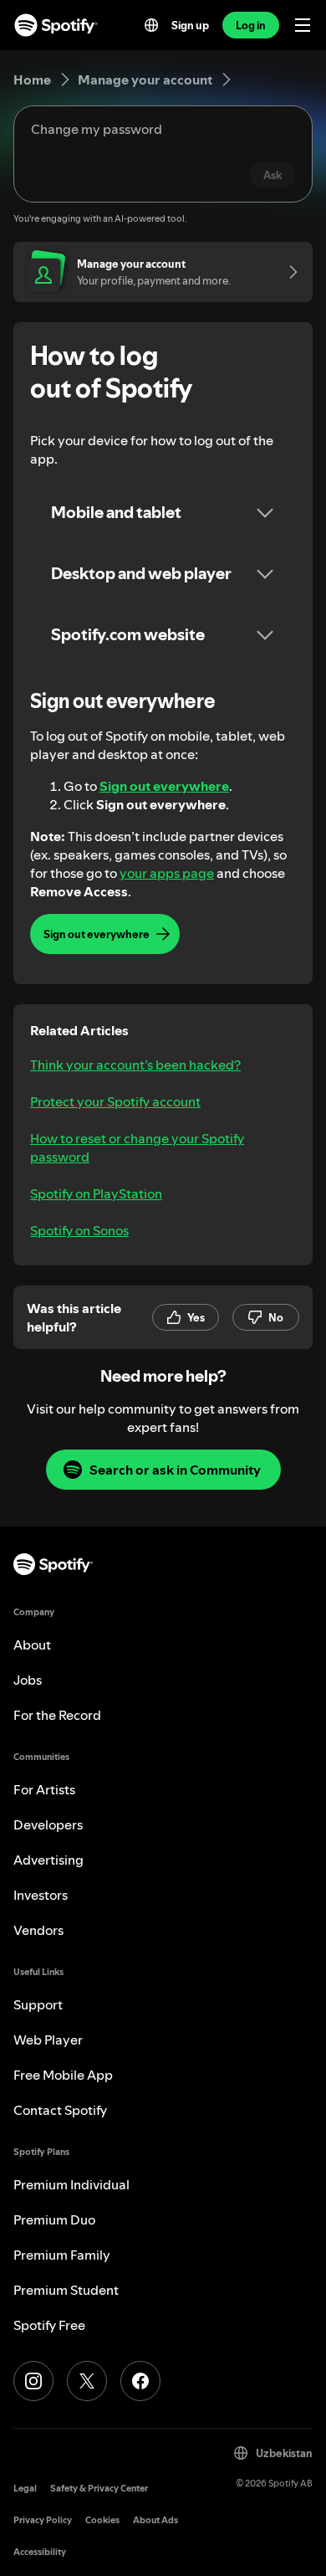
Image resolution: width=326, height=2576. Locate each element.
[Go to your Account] (288, 272)
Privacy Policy (43, 2520)
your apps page (167, 873)
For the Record (57, 1715)
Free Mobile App (63, 2075)
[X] (87, 2381)
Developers (48, 1824)
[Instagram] (33, 2381)
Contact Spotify (60, 2110)
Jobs (28, 1680)
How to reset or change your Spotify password (137, 1147)
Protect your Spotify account (115, 1101)
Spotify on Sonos (79, 1230)
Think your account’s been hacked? (135, 1065)
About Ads (155, 2520)
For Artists (44, 1789)
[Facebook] (140, 2381)
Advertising (48, 1860)
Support (38, 2004)
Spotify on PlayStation (96, 1193)
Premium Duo (54, 2219)
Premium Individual (71, 2184)
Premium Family (62, 2255)
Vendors (38, 1930)
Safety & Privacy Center (99, 2489)
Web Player (48, 2040)
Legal (25, 2489)
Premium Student (66, 2290)
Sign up (190, 25)
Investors (41, 1895)
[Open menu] (303, 25)
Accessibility (40, 2552)
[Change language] (151, 25)
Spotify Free (49, 2325)
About (32, 1645)
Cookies (102, 2520)
